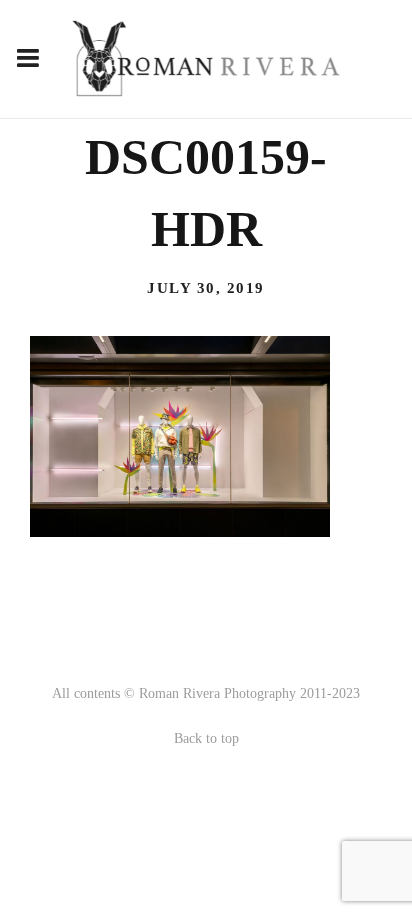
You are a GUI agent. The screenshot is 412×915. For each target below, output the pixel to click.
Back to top (206, 738)
